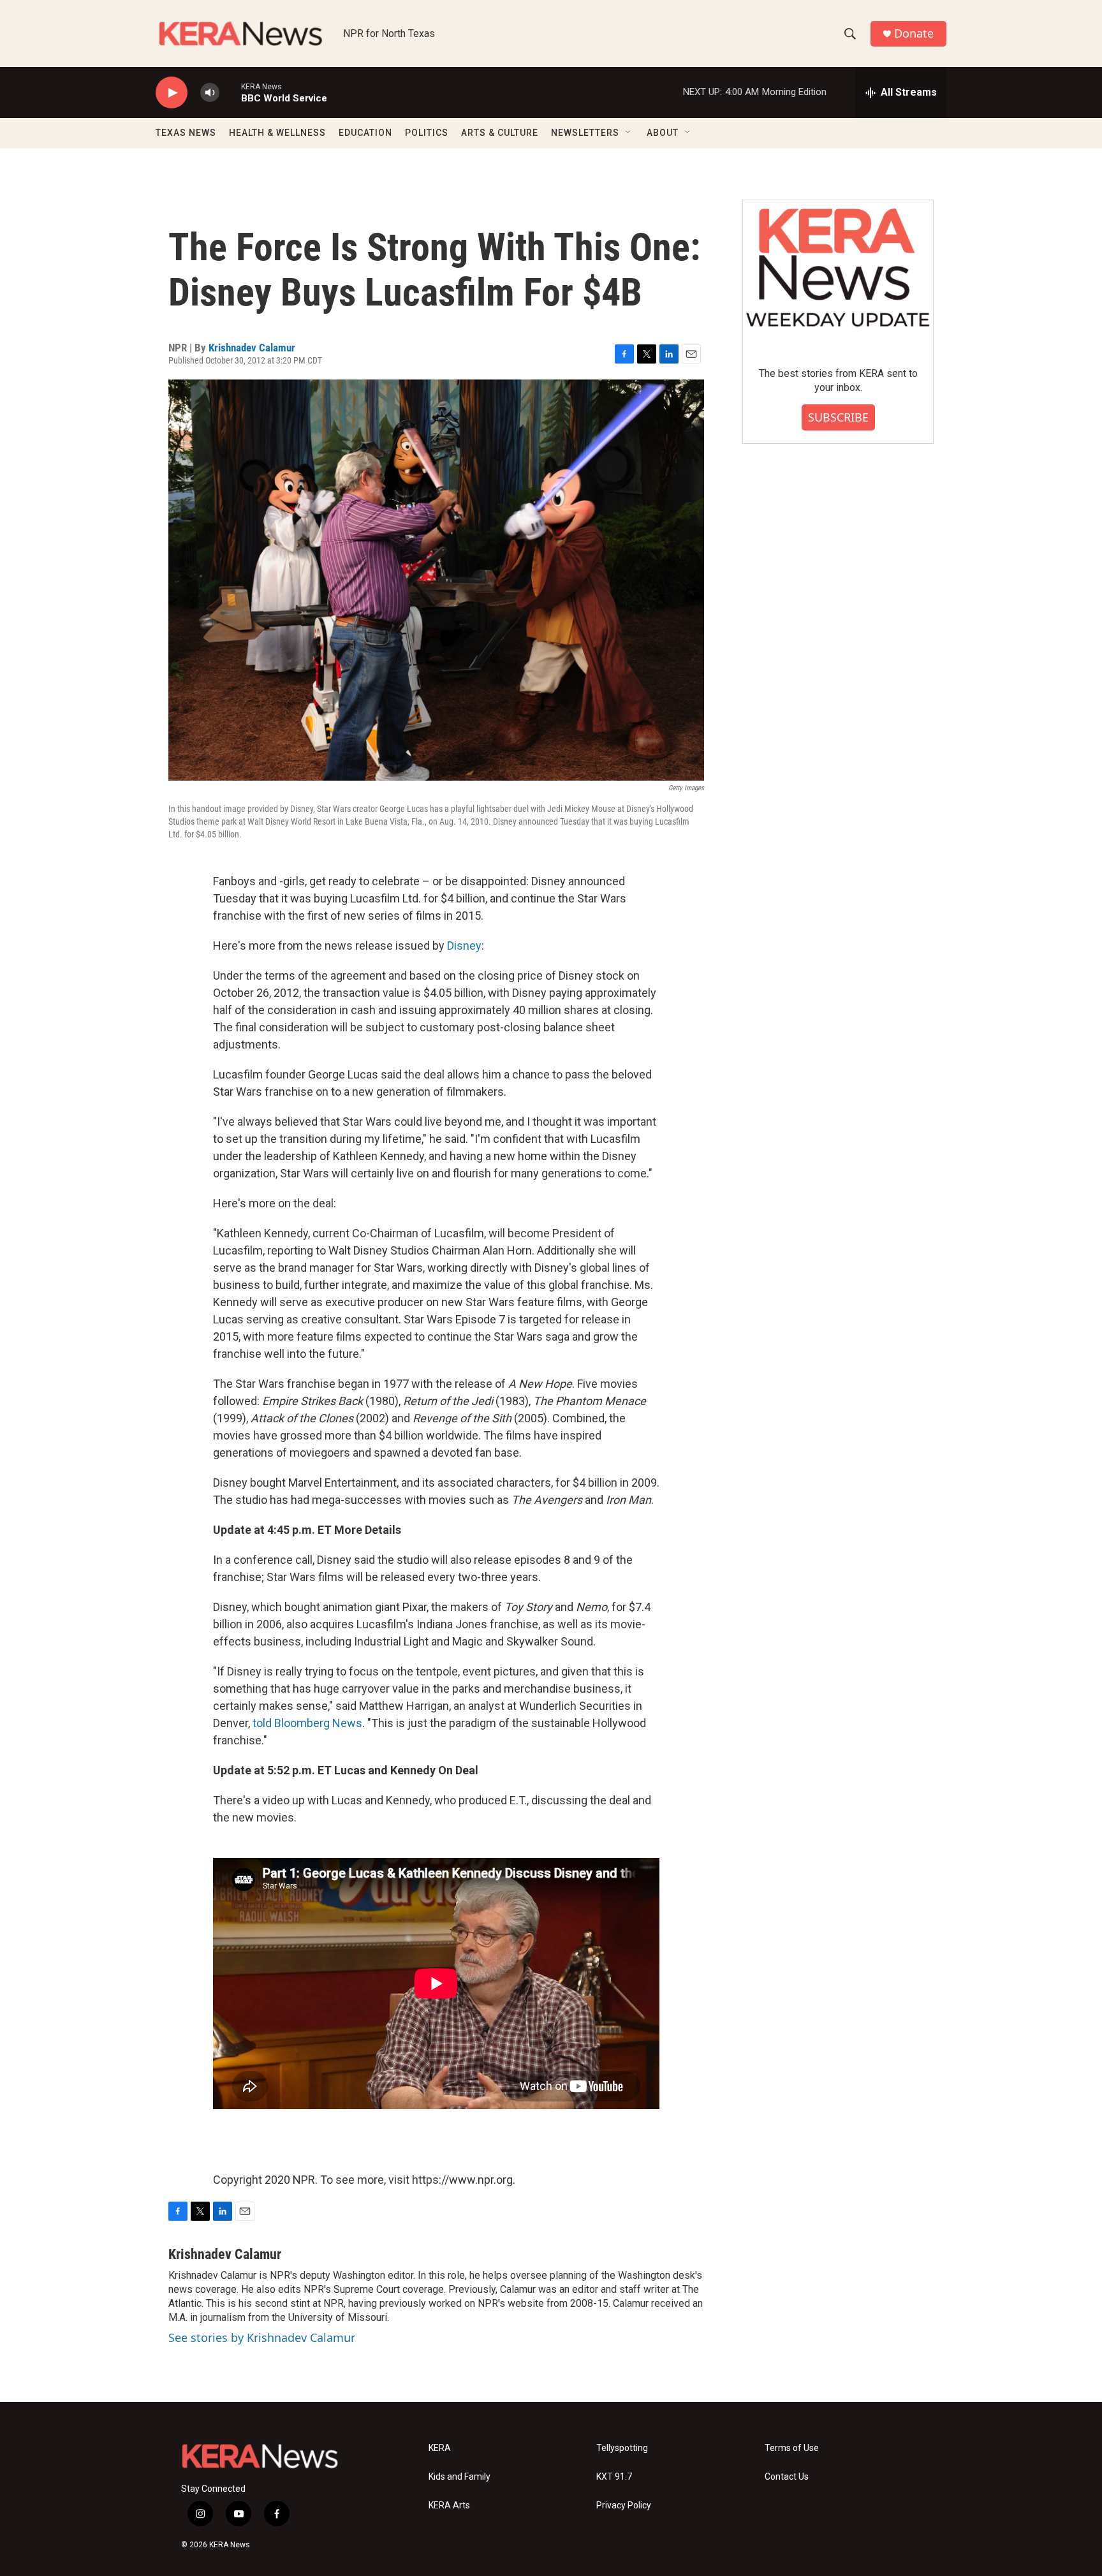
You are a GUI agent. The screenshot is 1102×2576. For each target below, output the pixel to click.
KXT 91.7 (614, 2477)
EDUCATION (365, 133)
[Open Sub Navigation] (629, 133)
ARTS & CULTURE (500, 133)
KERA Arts (449, 2506)
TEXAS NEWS (186, 133)
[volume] (210, 93)
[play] (172, 93)
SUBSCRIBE (838, 417)
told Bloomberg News (307, 1723)
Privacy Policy (624, 2506)
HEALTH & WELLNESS (277, 133)
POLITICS (427, 133)
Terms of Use (792, 2448)
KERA (440, 2448)
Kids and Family (459, 2477)
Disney (464, 946)
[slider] (230, 92)
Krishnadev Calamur (252, 348)
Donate (914, 33)
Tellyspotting (622, 2448)
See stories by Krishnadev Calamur (262, 2337)
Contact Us (787, 2477)
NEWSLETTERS (585, 133)
